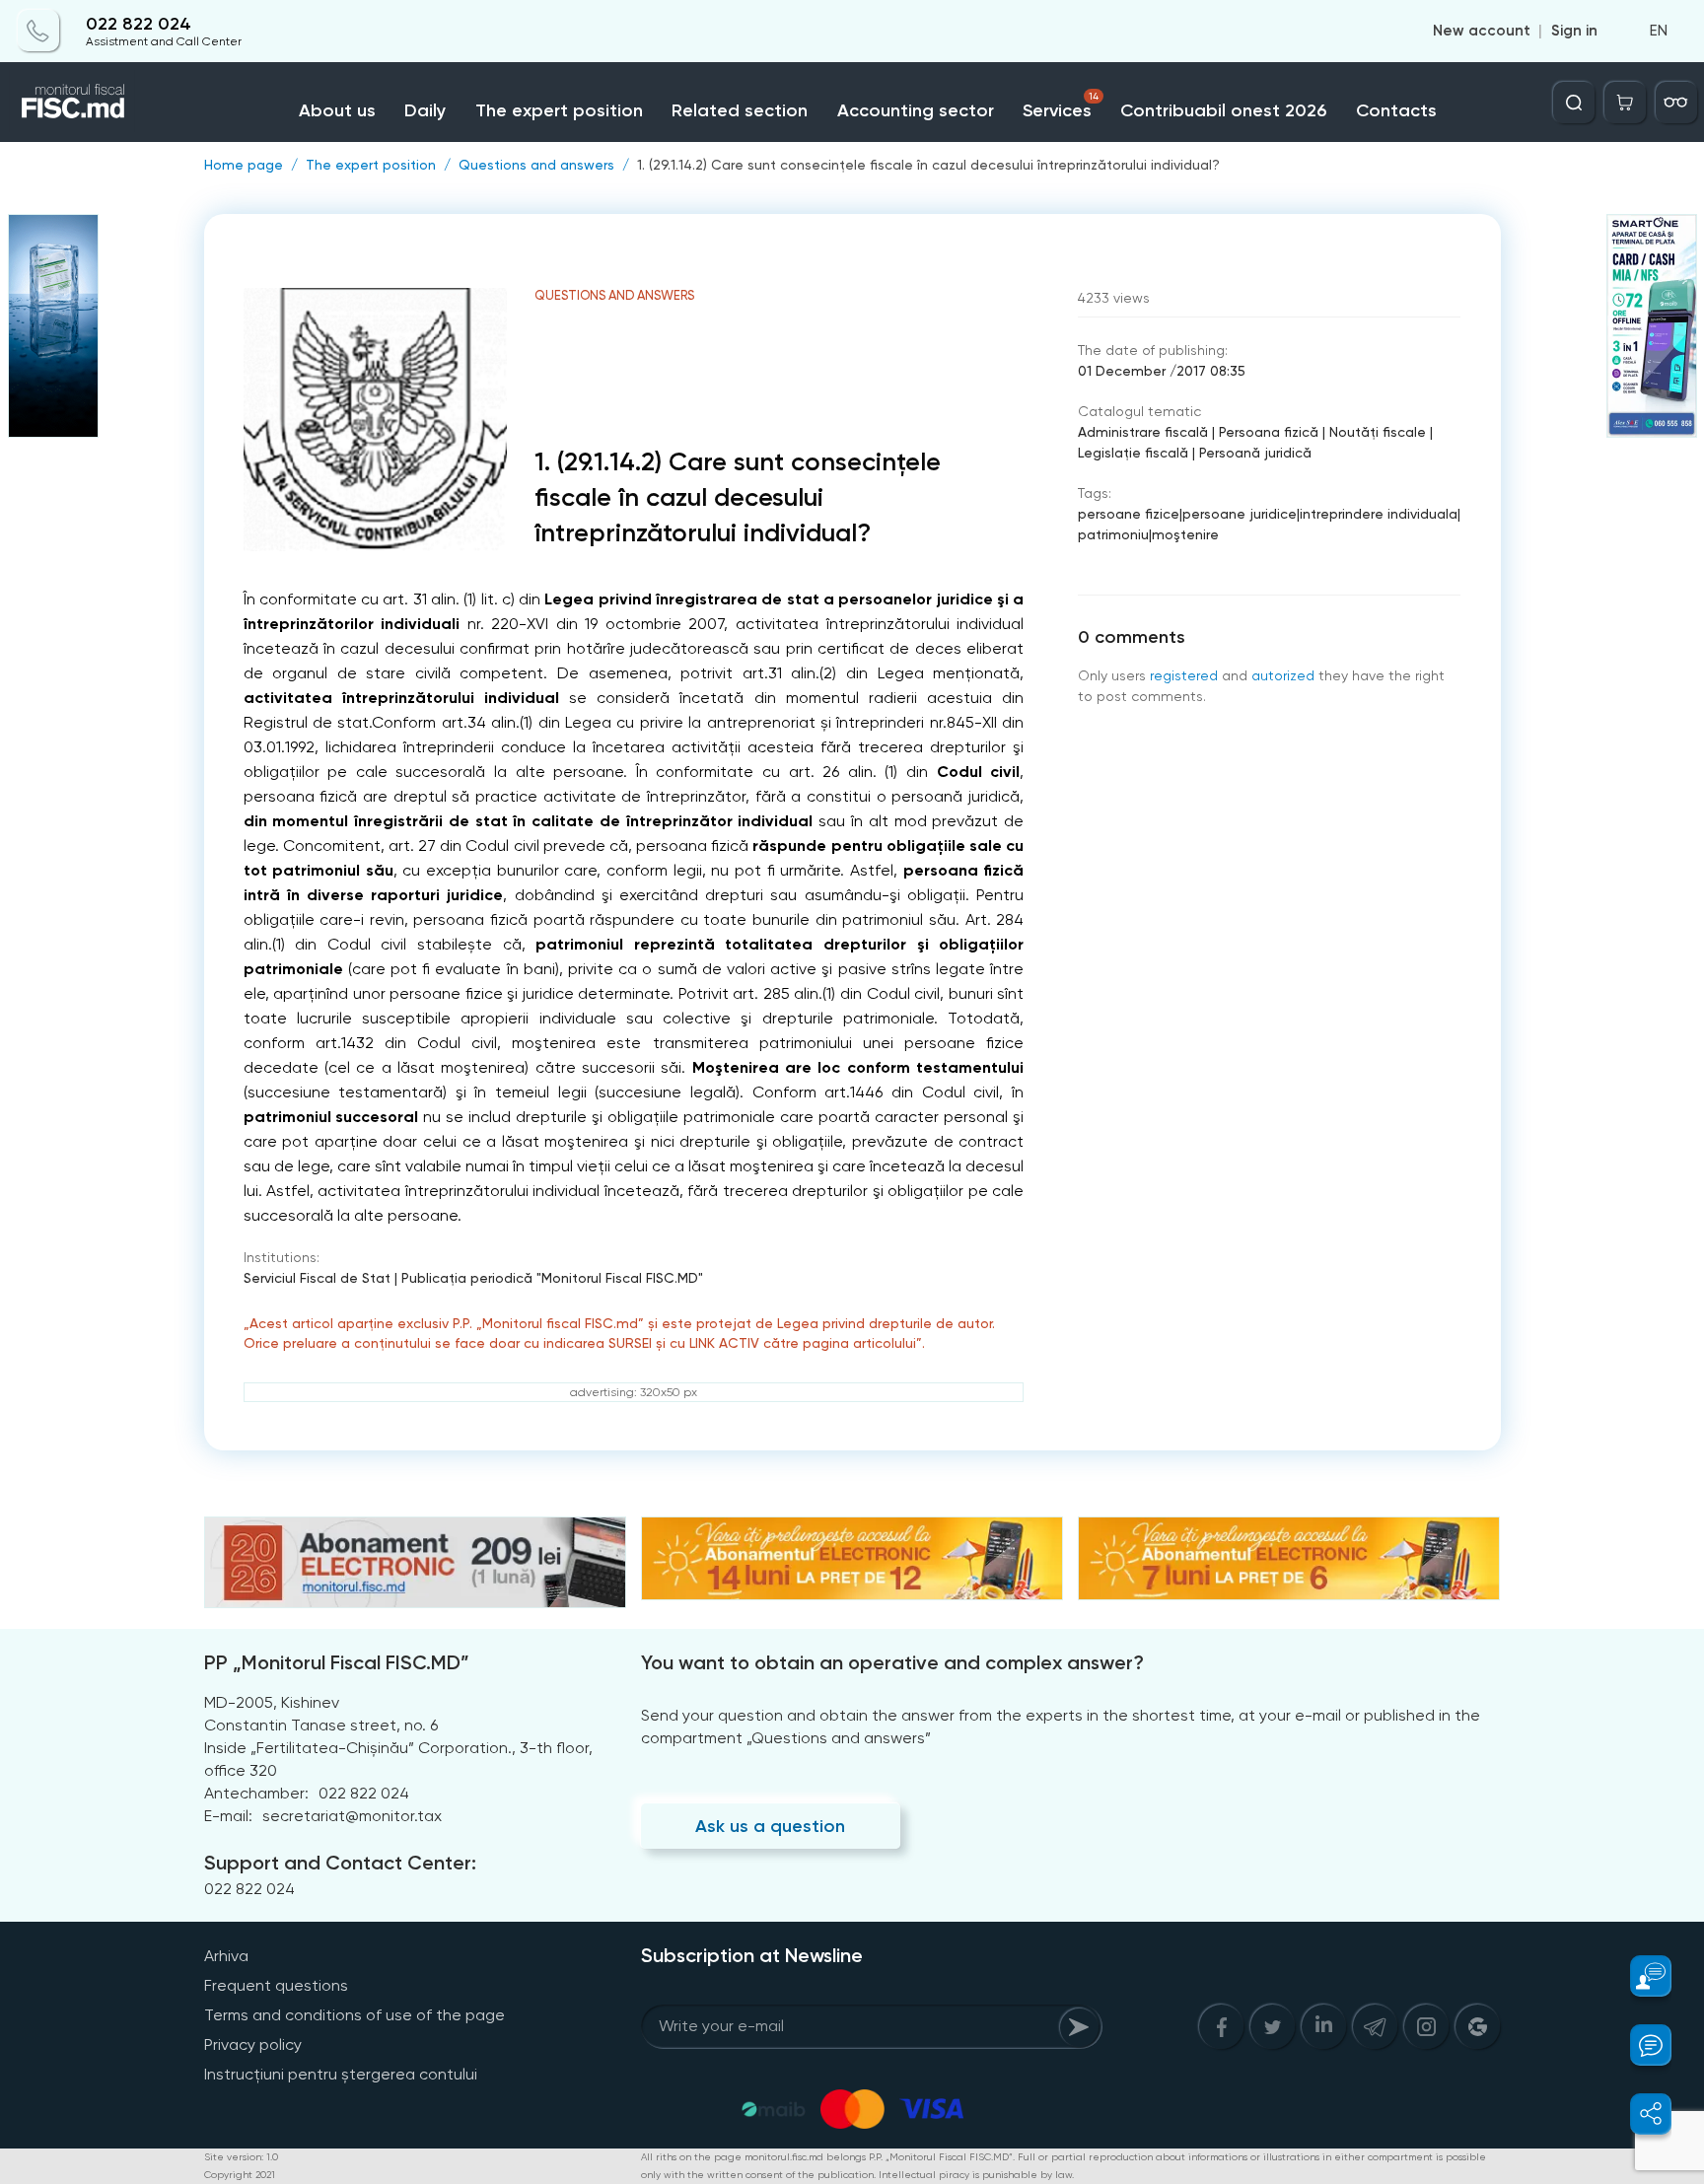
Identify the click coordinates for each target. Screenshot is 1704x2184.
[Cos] (1625, 103)
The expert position (559, 110)
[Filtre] (1676, 103)
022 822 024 (139, 24)
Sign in (1574, 32)
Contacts (1396, 110)
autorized (1283, 675)
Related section (740, 110)
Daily (425, 110)
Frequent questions (276, 1985)
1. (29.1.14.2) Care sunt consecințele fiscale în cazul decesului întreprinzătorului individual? (928, 165)
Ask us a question (770, 1826)
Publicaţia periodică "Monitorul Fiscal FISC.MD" (552, 1278)
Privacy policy (253, 2044)
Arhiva (226, 1956)
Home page (244, 165)
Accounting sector (916, 110)
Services (1061, 106)
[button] (1639, 1976)
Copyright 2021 (240, 2175)
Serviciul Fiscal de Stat (317, 1278)
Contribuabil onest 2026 (1223, 110)
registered (1184, 675)
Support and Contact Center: (340, 1863)
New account (1482, 32)
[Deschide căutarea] (1574, 103)
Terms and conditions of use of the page (355, 2015)
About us (337, 110)
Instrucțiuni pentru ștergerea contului (341, 2074)
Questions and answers (536, 165)
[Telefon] (38, 32)
